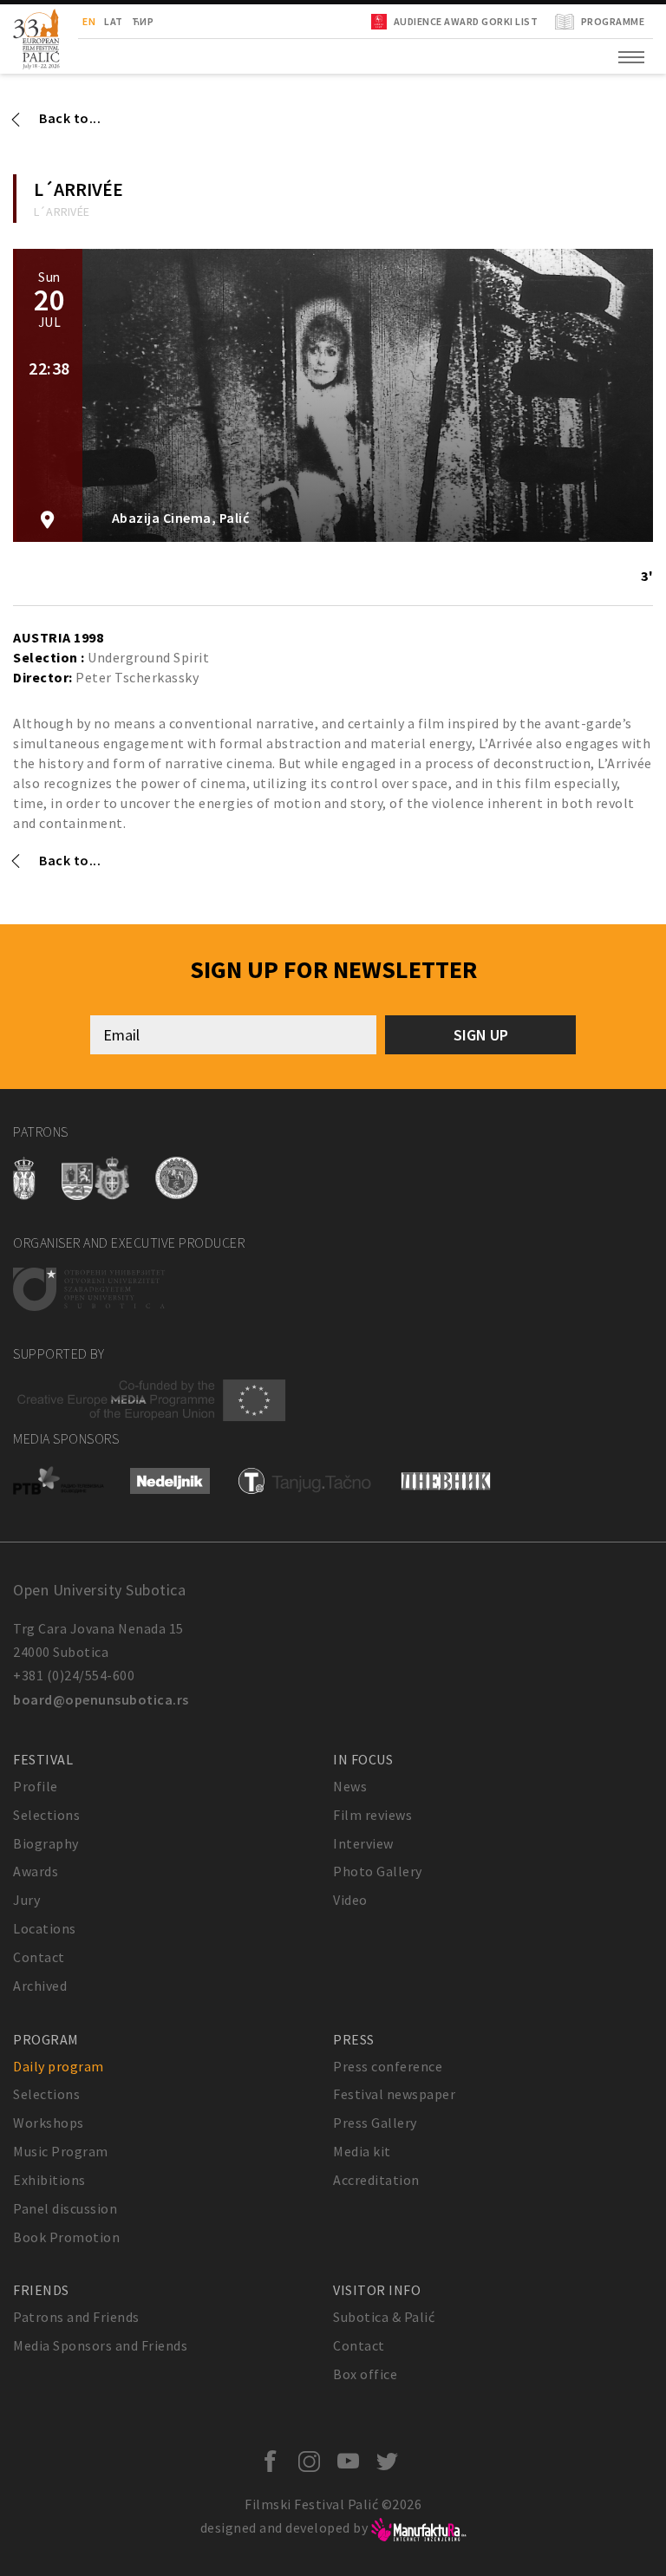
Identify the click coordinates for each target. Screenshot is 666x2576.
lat (114, 21)
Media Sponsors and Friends (100, 2345)
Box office (365, 2374)
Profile (36, 1786)
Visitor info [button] (377, 2290)
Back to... (70, 118)
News (350, 1786)
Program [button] (46, 2039)
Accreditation (376, 2180)
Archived (40, 1986)
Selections (46, 1815)
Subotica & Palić (384, 2317)
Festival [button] (43, 1759)
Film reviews (372, 1815)
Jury (26, 1900)
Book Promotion (66, 2237)
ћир (143, 21)
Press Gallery (375, 2123)
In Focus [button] (363, 1759)
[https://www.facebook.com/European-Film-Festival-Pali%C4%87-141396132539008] (274, 2462)
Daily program (59, 2066)
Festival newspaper (394, 2094)
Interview (363, 1843)
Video (350, 1900)
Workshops (49, 2123)
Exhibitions (49, 2180)
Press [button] (354, 2039)
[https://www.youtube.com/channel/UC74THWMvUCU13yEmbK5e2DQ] (353, 2462)
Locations (45, 1928)
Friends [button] (41, 2290)
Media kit (362, 2151)
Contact (39, 1957)
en (89, 21)
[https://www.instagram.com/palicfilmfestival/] (313, 2462)
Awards (36, 1871)
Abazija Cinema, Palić (179, 518)
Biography (46, 1843)
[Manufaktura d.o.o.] (419, 2527)
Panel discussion (65, 2208)
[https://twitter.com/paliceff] (392, 2462)
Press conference (388, 2066)
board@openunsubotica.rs (101, 1699)
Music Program (61, 2151)
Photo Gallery (378, 1871)
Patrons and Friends (76, 2317)
